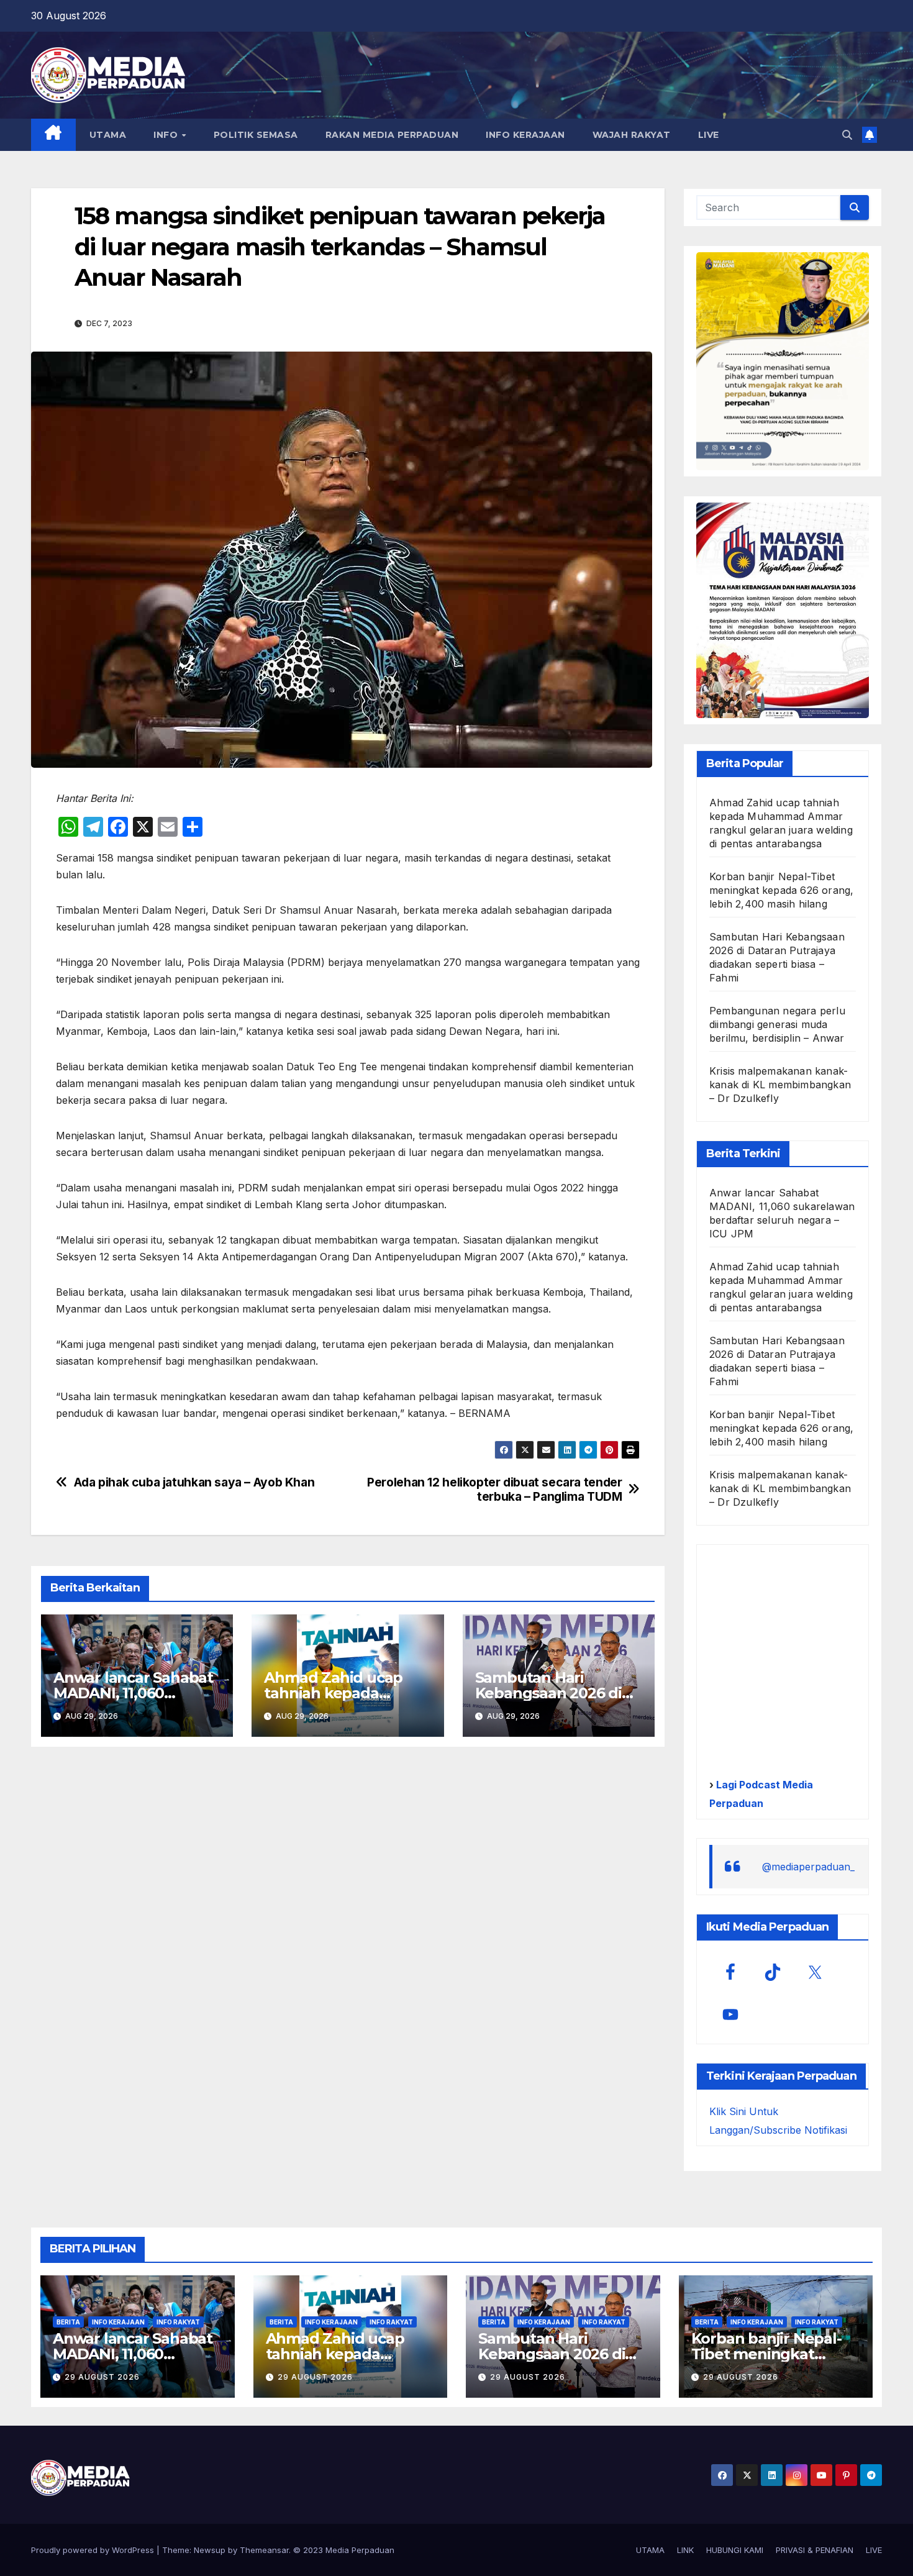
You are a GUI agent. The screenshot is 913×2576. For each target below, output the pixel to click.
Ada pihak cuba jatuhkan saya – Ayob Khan (194, 1482)
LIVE (709, 135)
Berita (68, 2322)
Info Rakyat (178, 2322)
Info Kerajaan (118, 2322)
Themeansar (264, 2550)
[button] (847, 135)
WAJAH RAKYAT (632, 135)
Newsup (210, 2550)
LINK (685, 2550)
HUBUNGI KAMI (735, 2550)
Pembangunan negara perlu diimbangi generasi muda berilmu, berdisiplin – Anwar (777, 1024)
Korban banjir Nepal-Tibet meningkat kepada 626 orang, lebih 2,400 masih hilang (781, 890)
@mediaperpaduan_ (808, 1867)
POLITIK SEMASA (256, 135)
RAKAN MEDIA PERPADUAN (392, 135)
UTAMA (108, 135)
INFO (167, 135)
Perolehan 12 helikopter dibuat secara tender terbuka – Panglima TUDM (494, 1490)
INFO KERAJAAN (525, 135)
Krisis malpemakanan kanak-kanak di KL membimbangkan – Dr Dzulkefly (780, 1085)
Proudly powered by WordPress (94, 2550)
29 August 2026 (102, 2377)
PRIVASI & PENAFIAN (815, 2550)
